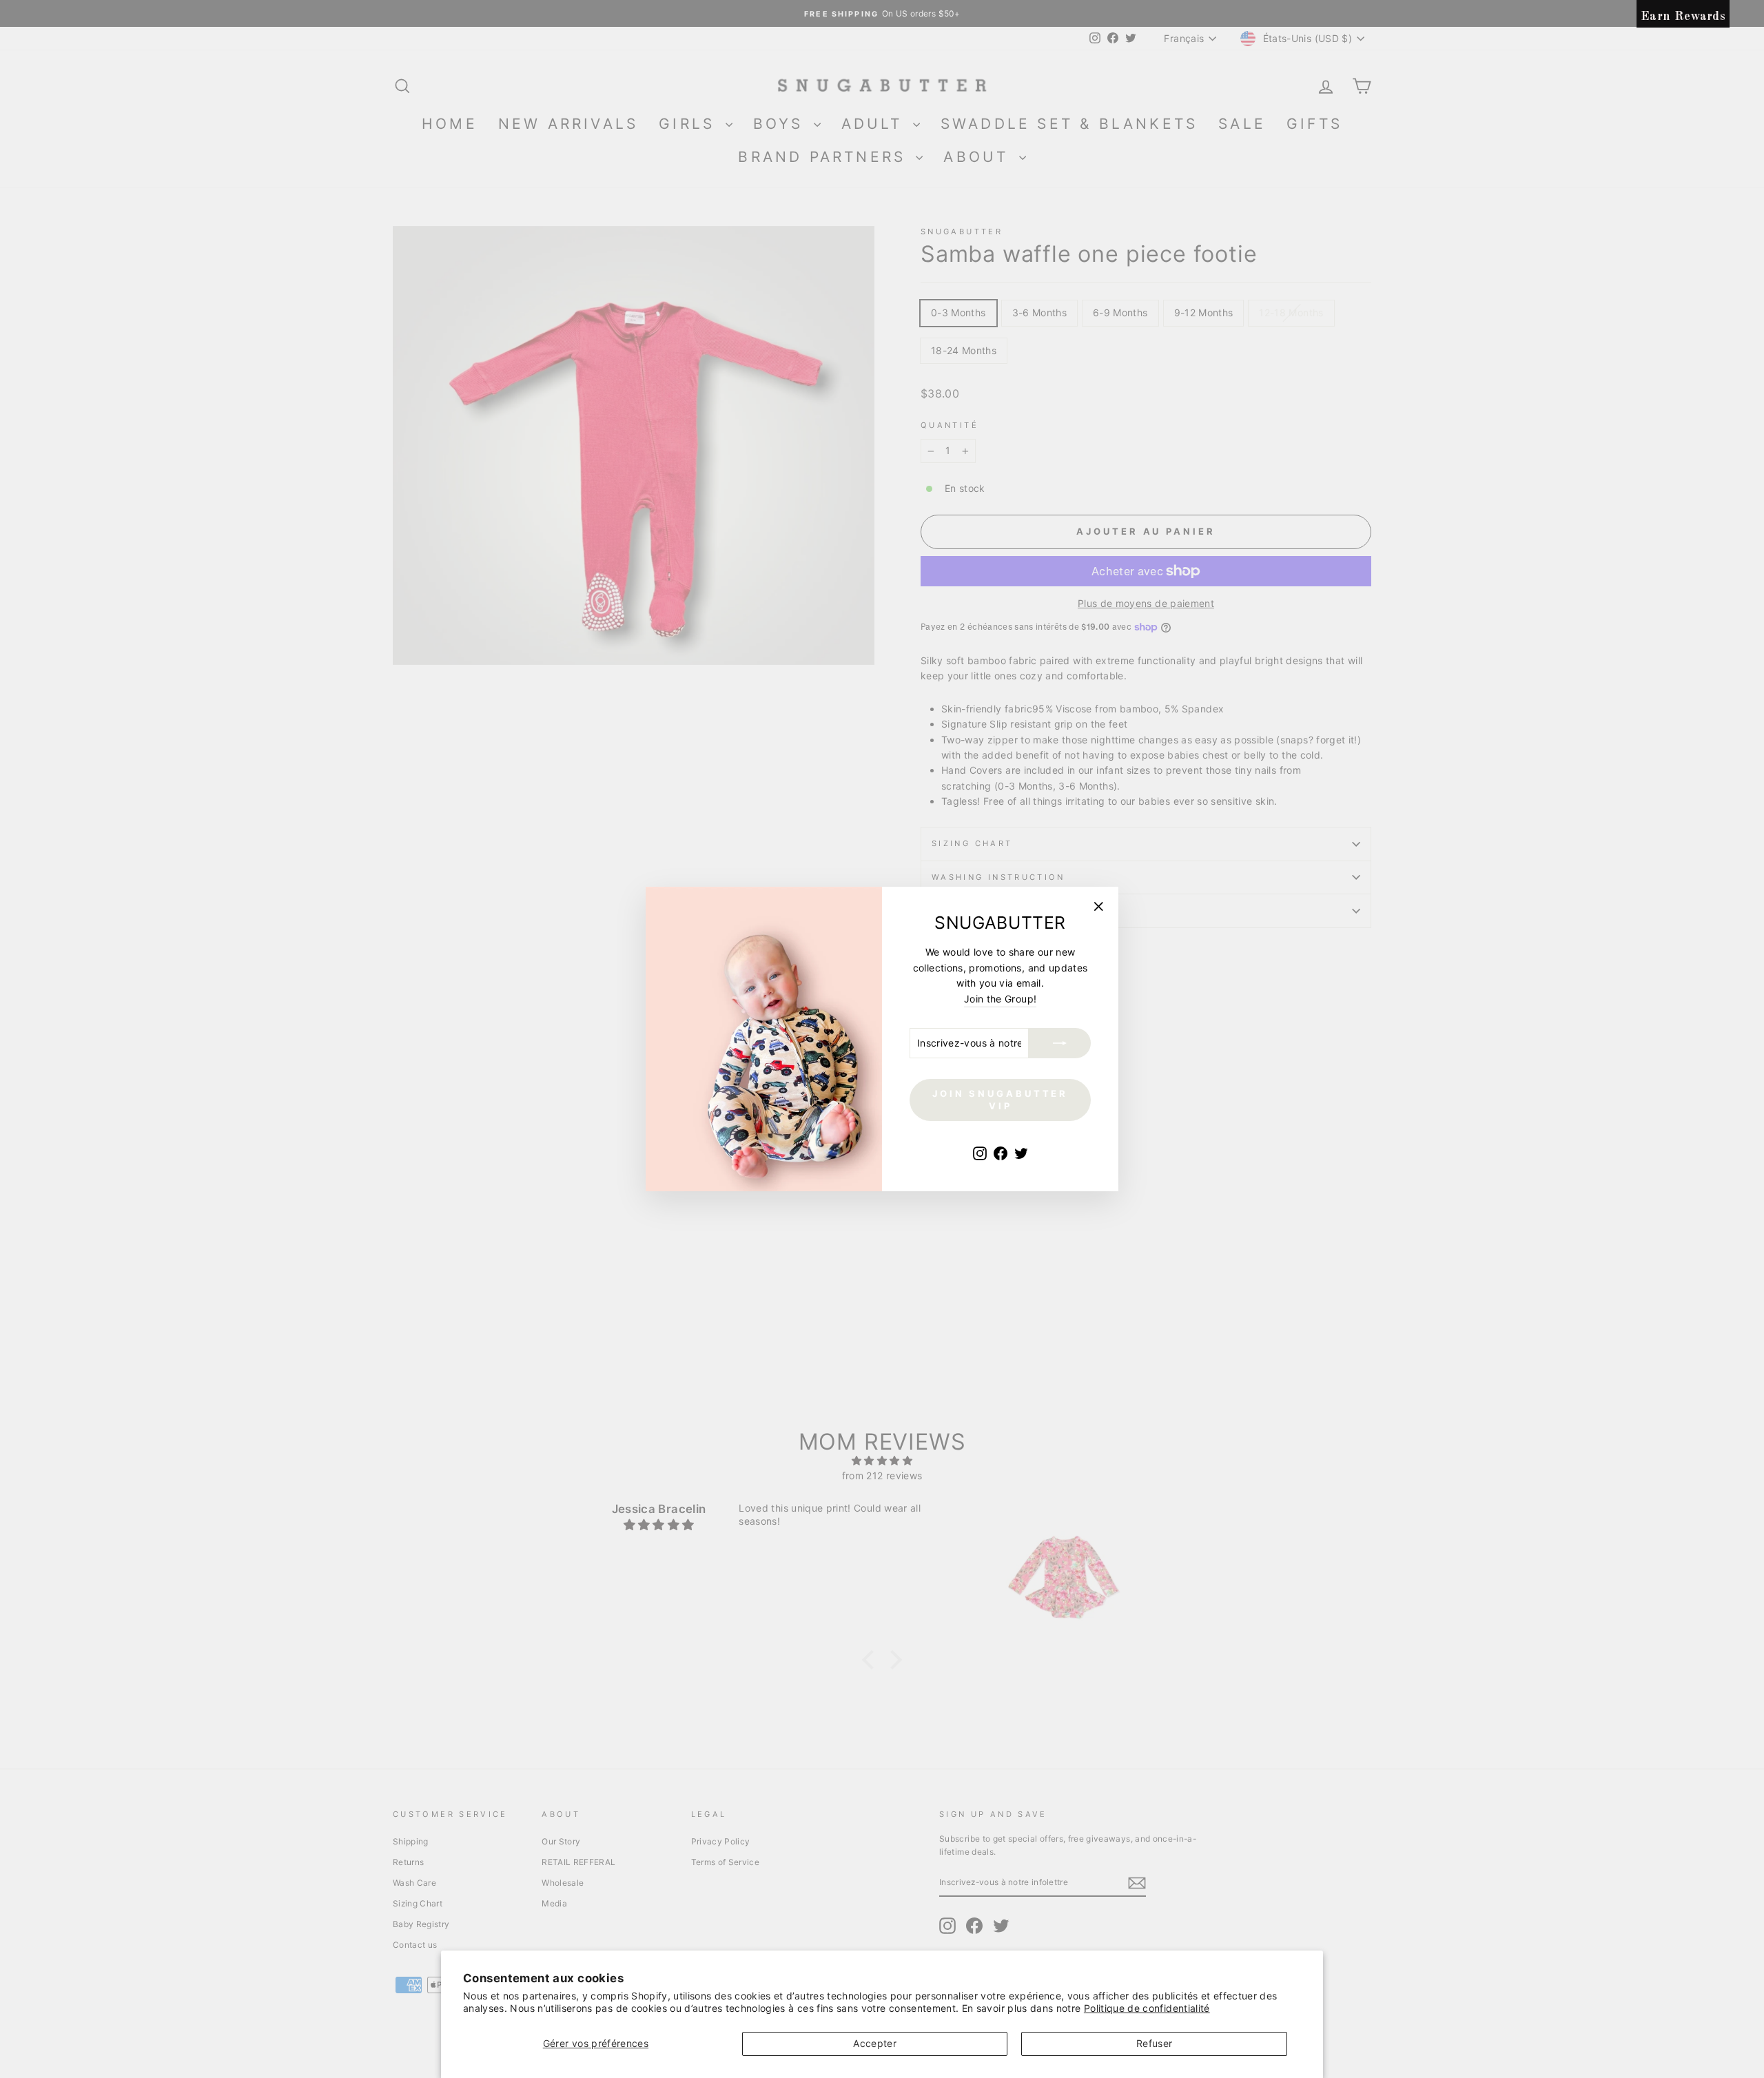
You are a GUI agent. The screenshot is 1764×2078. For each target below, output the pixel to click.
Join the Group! (1000, 999)
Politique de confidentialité (1147, 2008)
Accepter (875, 2043)
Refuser (1154, 2043)
